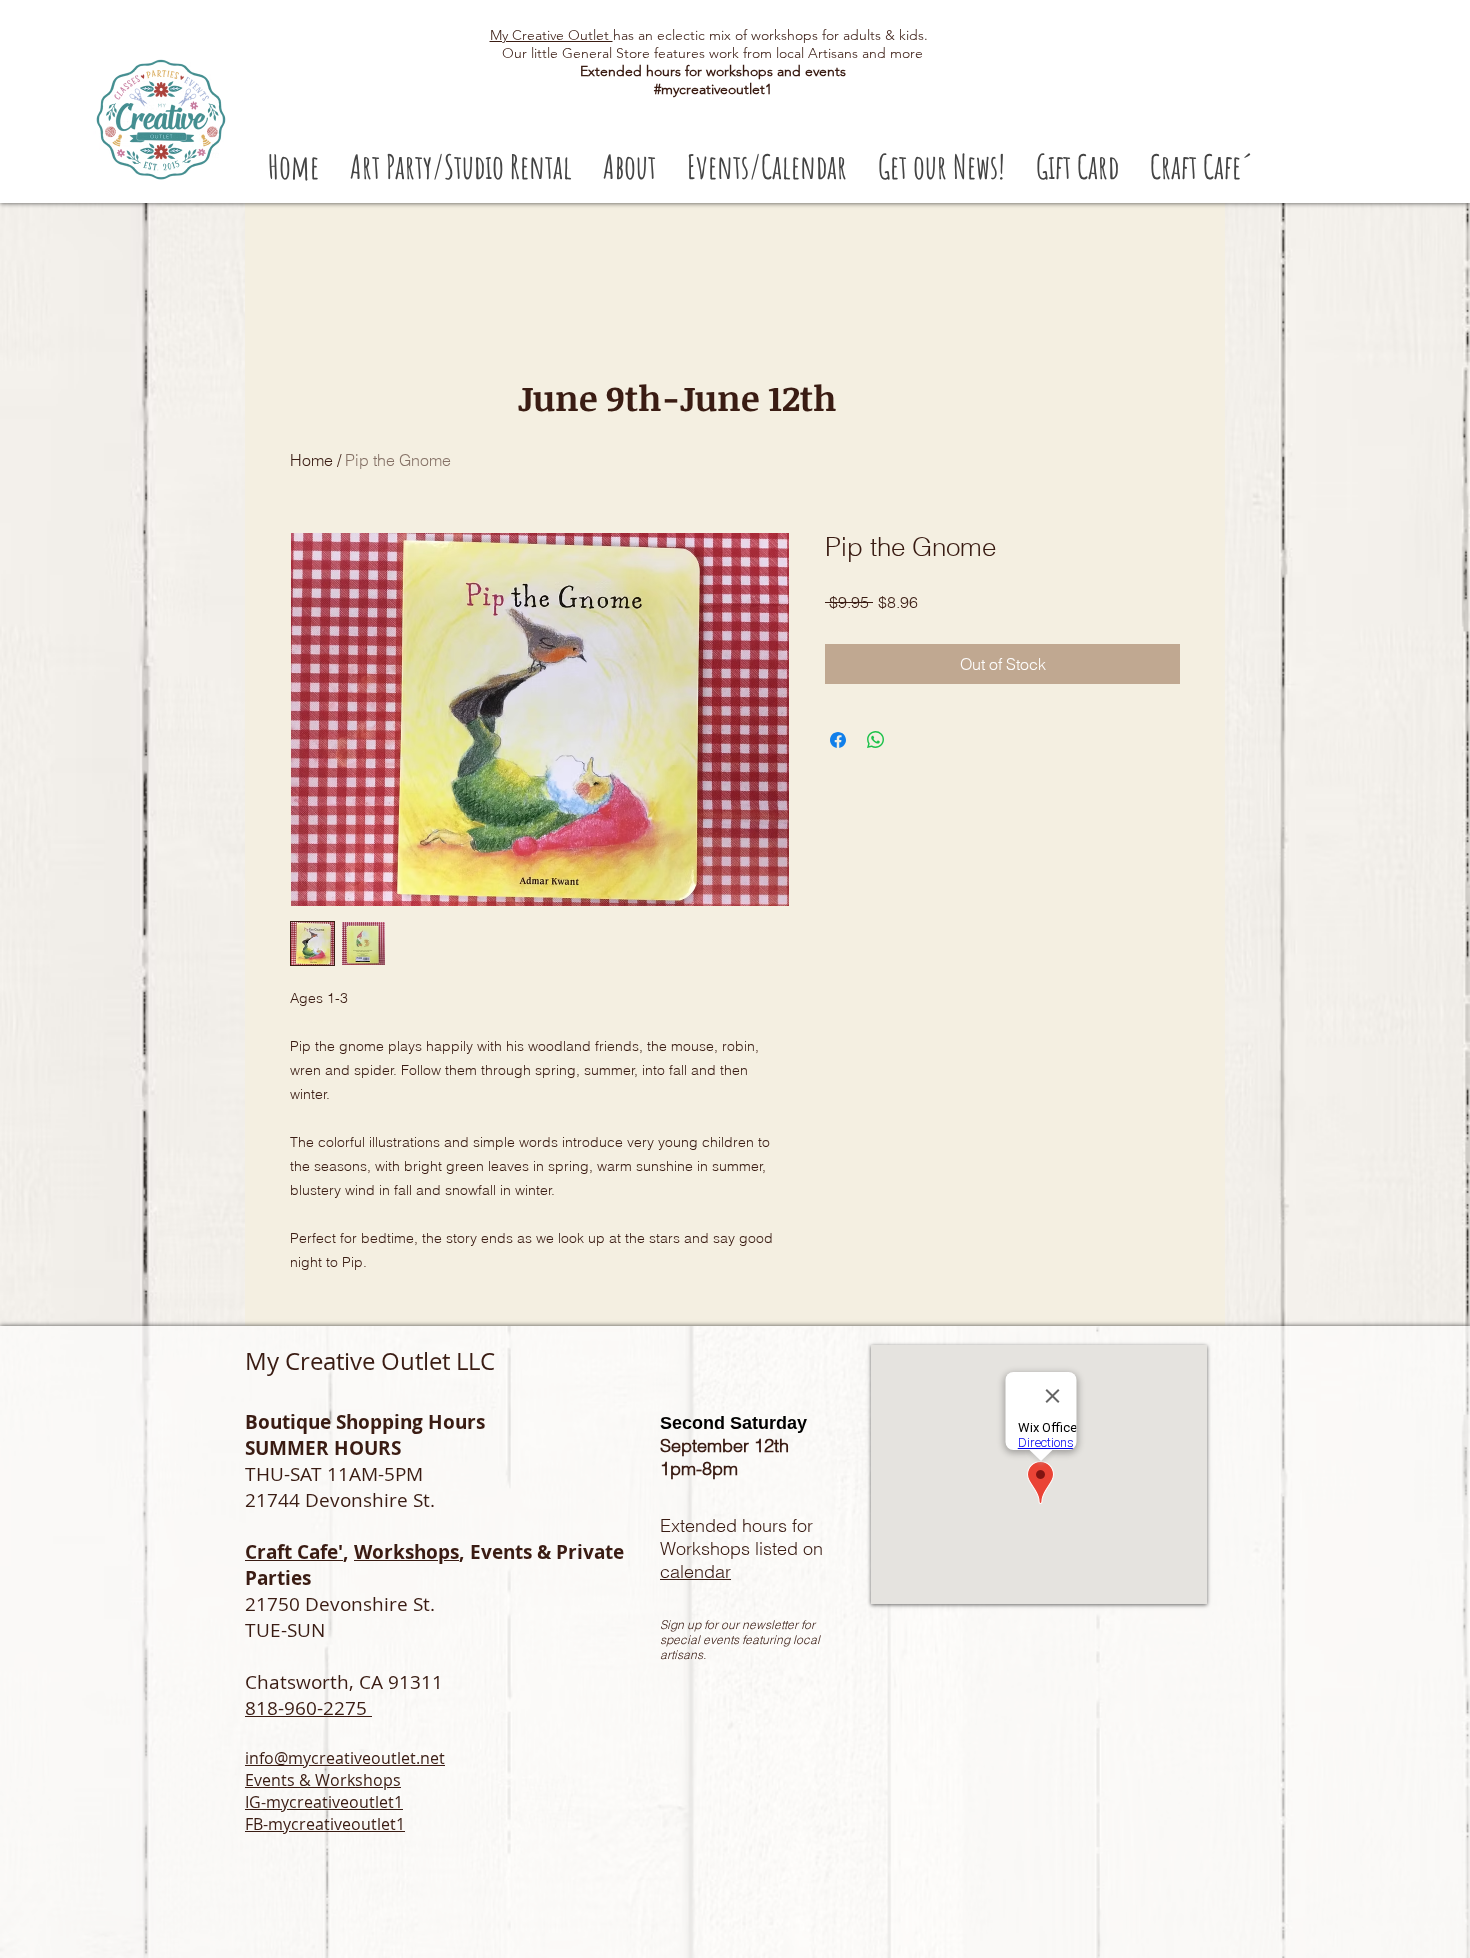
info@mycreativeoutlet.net (345, 1758)
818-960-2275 (308, 1708)
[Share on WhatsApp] (876, 740)
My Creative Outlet (551, 35)
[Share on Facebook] (838, 740)
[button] (460, 166)
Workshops (406, 1552)
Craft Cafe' (294, 1552)
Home (311, 460)
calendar (695, 1571)
